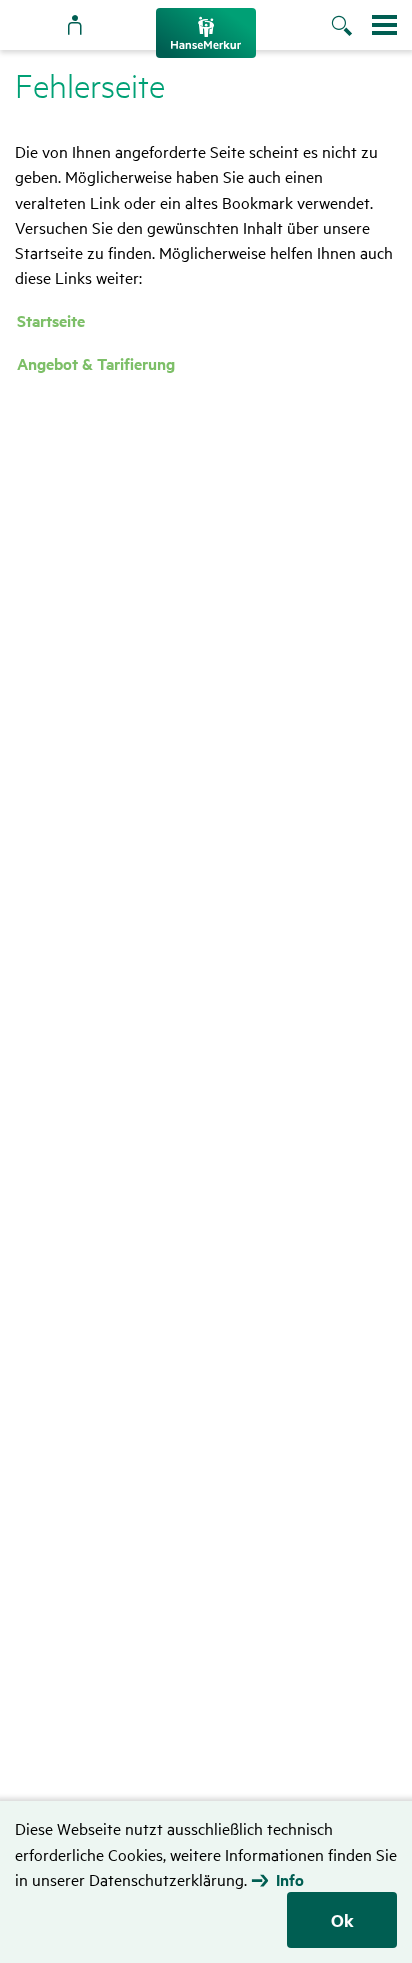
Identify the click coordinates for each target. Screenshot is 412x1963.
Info (290, 1880)
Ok (342, 1920)
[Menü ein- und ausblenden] (384, 25)
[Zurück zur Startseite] (206, 33)
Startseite (51, 320)
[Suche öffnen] (351, 27)
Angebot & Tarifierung (96, 363)
